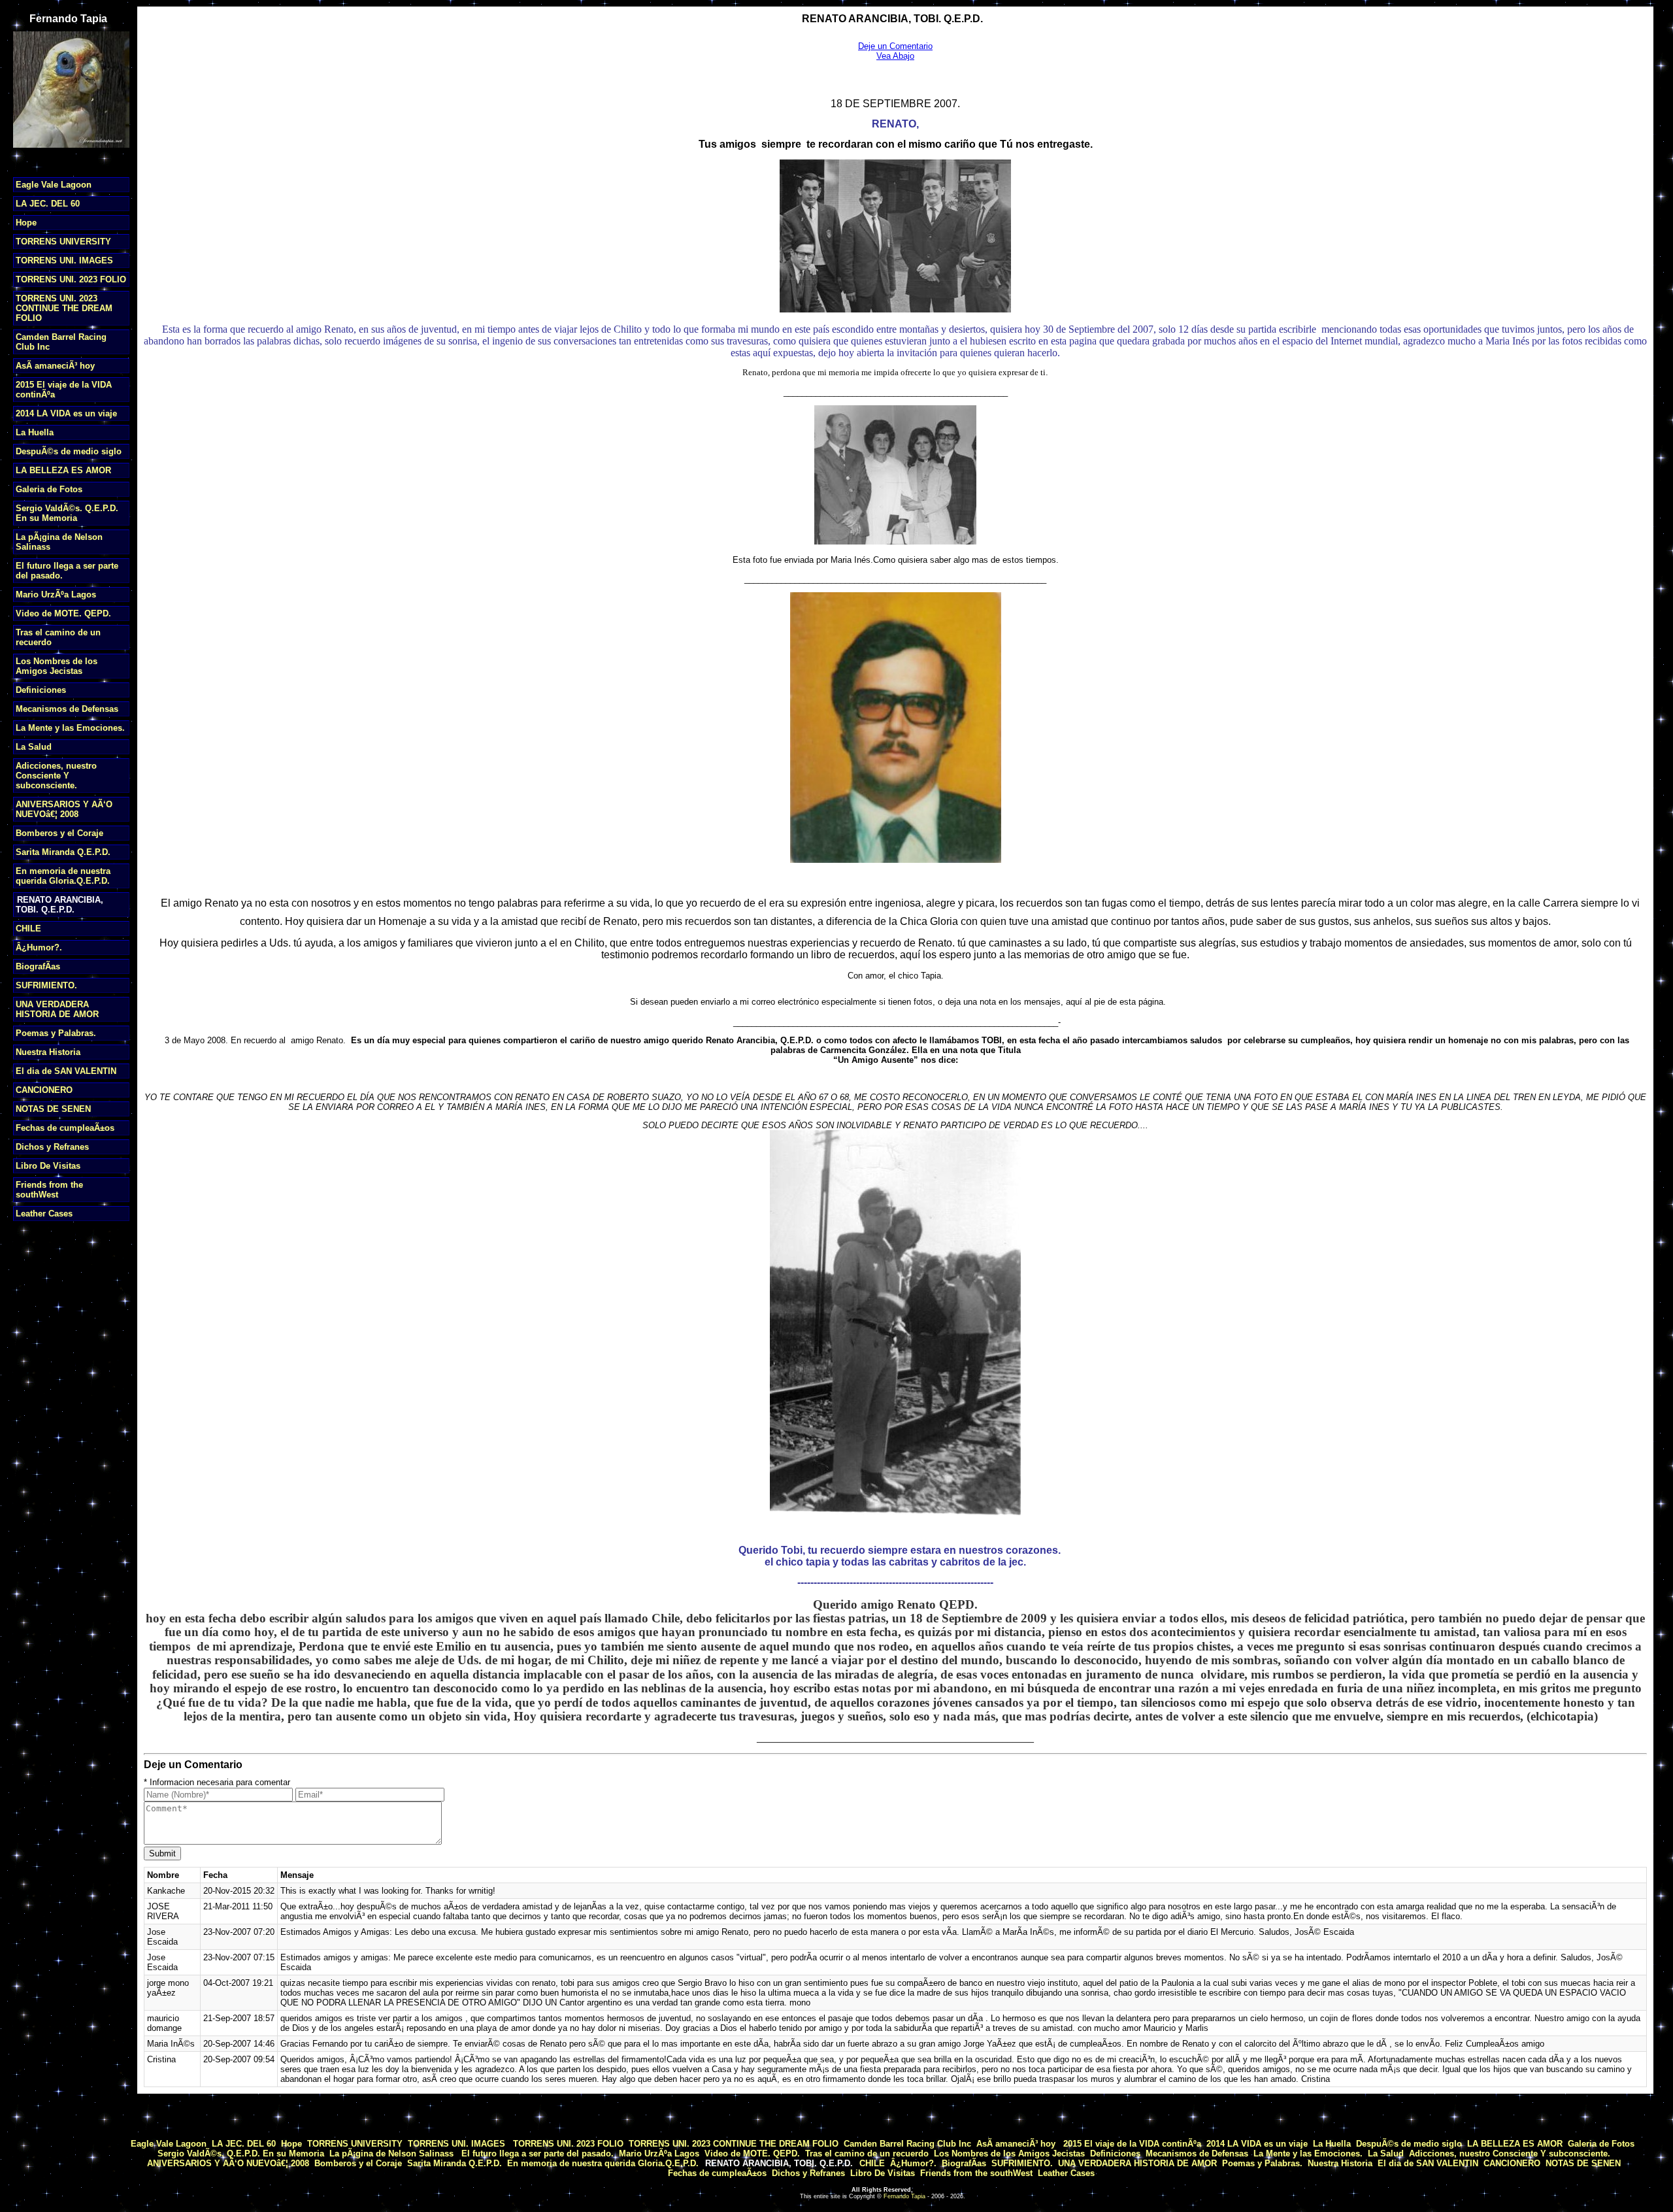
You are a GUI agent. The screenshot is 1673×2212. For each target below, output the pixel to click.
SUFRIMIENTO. (46, 985)
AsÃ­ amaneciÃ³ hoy (55, 366)
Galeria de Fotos (49, 489)
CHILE (28, 929)
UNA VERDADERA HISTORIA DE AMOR (57, 1009)
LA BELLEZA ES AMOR (63, 470)
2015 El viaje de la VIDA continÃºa (1132, 2144)
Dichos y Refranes (52, 1147)
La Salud (34, 747)
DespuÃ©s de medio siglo (69, 451)
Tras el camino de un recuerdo (867, 2153)
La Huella (35, 432)
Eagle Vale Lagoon (54, 185)
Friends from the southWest (49, 1190)
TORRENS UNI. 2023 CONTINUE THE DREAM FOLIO (64, 308)
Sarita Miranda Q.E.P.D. (63, 852)
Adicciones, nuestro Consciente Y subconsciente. (56, 776)
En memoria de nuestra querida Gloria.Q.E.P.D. (63, 876)
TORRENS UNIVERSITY (63, 242)
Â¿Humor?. (39, 947)
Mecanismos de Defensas (67, 709)
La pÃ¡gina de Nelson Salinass (391, 2153)
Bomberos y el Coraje (59, 833)
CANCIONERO (44, 1090)
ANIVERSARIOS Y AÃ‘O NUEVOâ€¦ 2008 (64, 809)
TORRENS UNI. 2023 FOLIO (71, 279)
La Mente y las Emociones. (70, 728)
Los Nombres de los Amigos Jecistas (57, 666)
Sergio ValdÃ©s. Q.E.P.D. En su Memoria (67, 513)
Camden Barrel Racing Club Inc (907, 2144)
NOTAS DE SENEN (53, 1109)
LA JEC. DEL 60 (48, 204)
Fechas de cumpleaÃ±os (65, 1128)
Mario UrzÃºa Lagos (56, 595)
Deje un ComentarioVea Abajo (895, 51)
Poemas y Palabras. (56, 1033)
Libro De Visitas (48, 1166)
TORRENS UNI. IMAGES (64, 260)
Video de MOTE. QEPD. (63, 613)
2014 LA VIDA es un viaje (66, 413)
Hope (26, 223)
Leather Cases (44, 1214)
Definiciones (41, 690)
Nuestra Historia (48, 1052)
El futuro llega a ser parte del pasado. (536, 2153)
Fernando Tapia (904, 2196)
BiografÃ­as (38, 966)
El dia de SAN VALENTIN (66, 1071)
